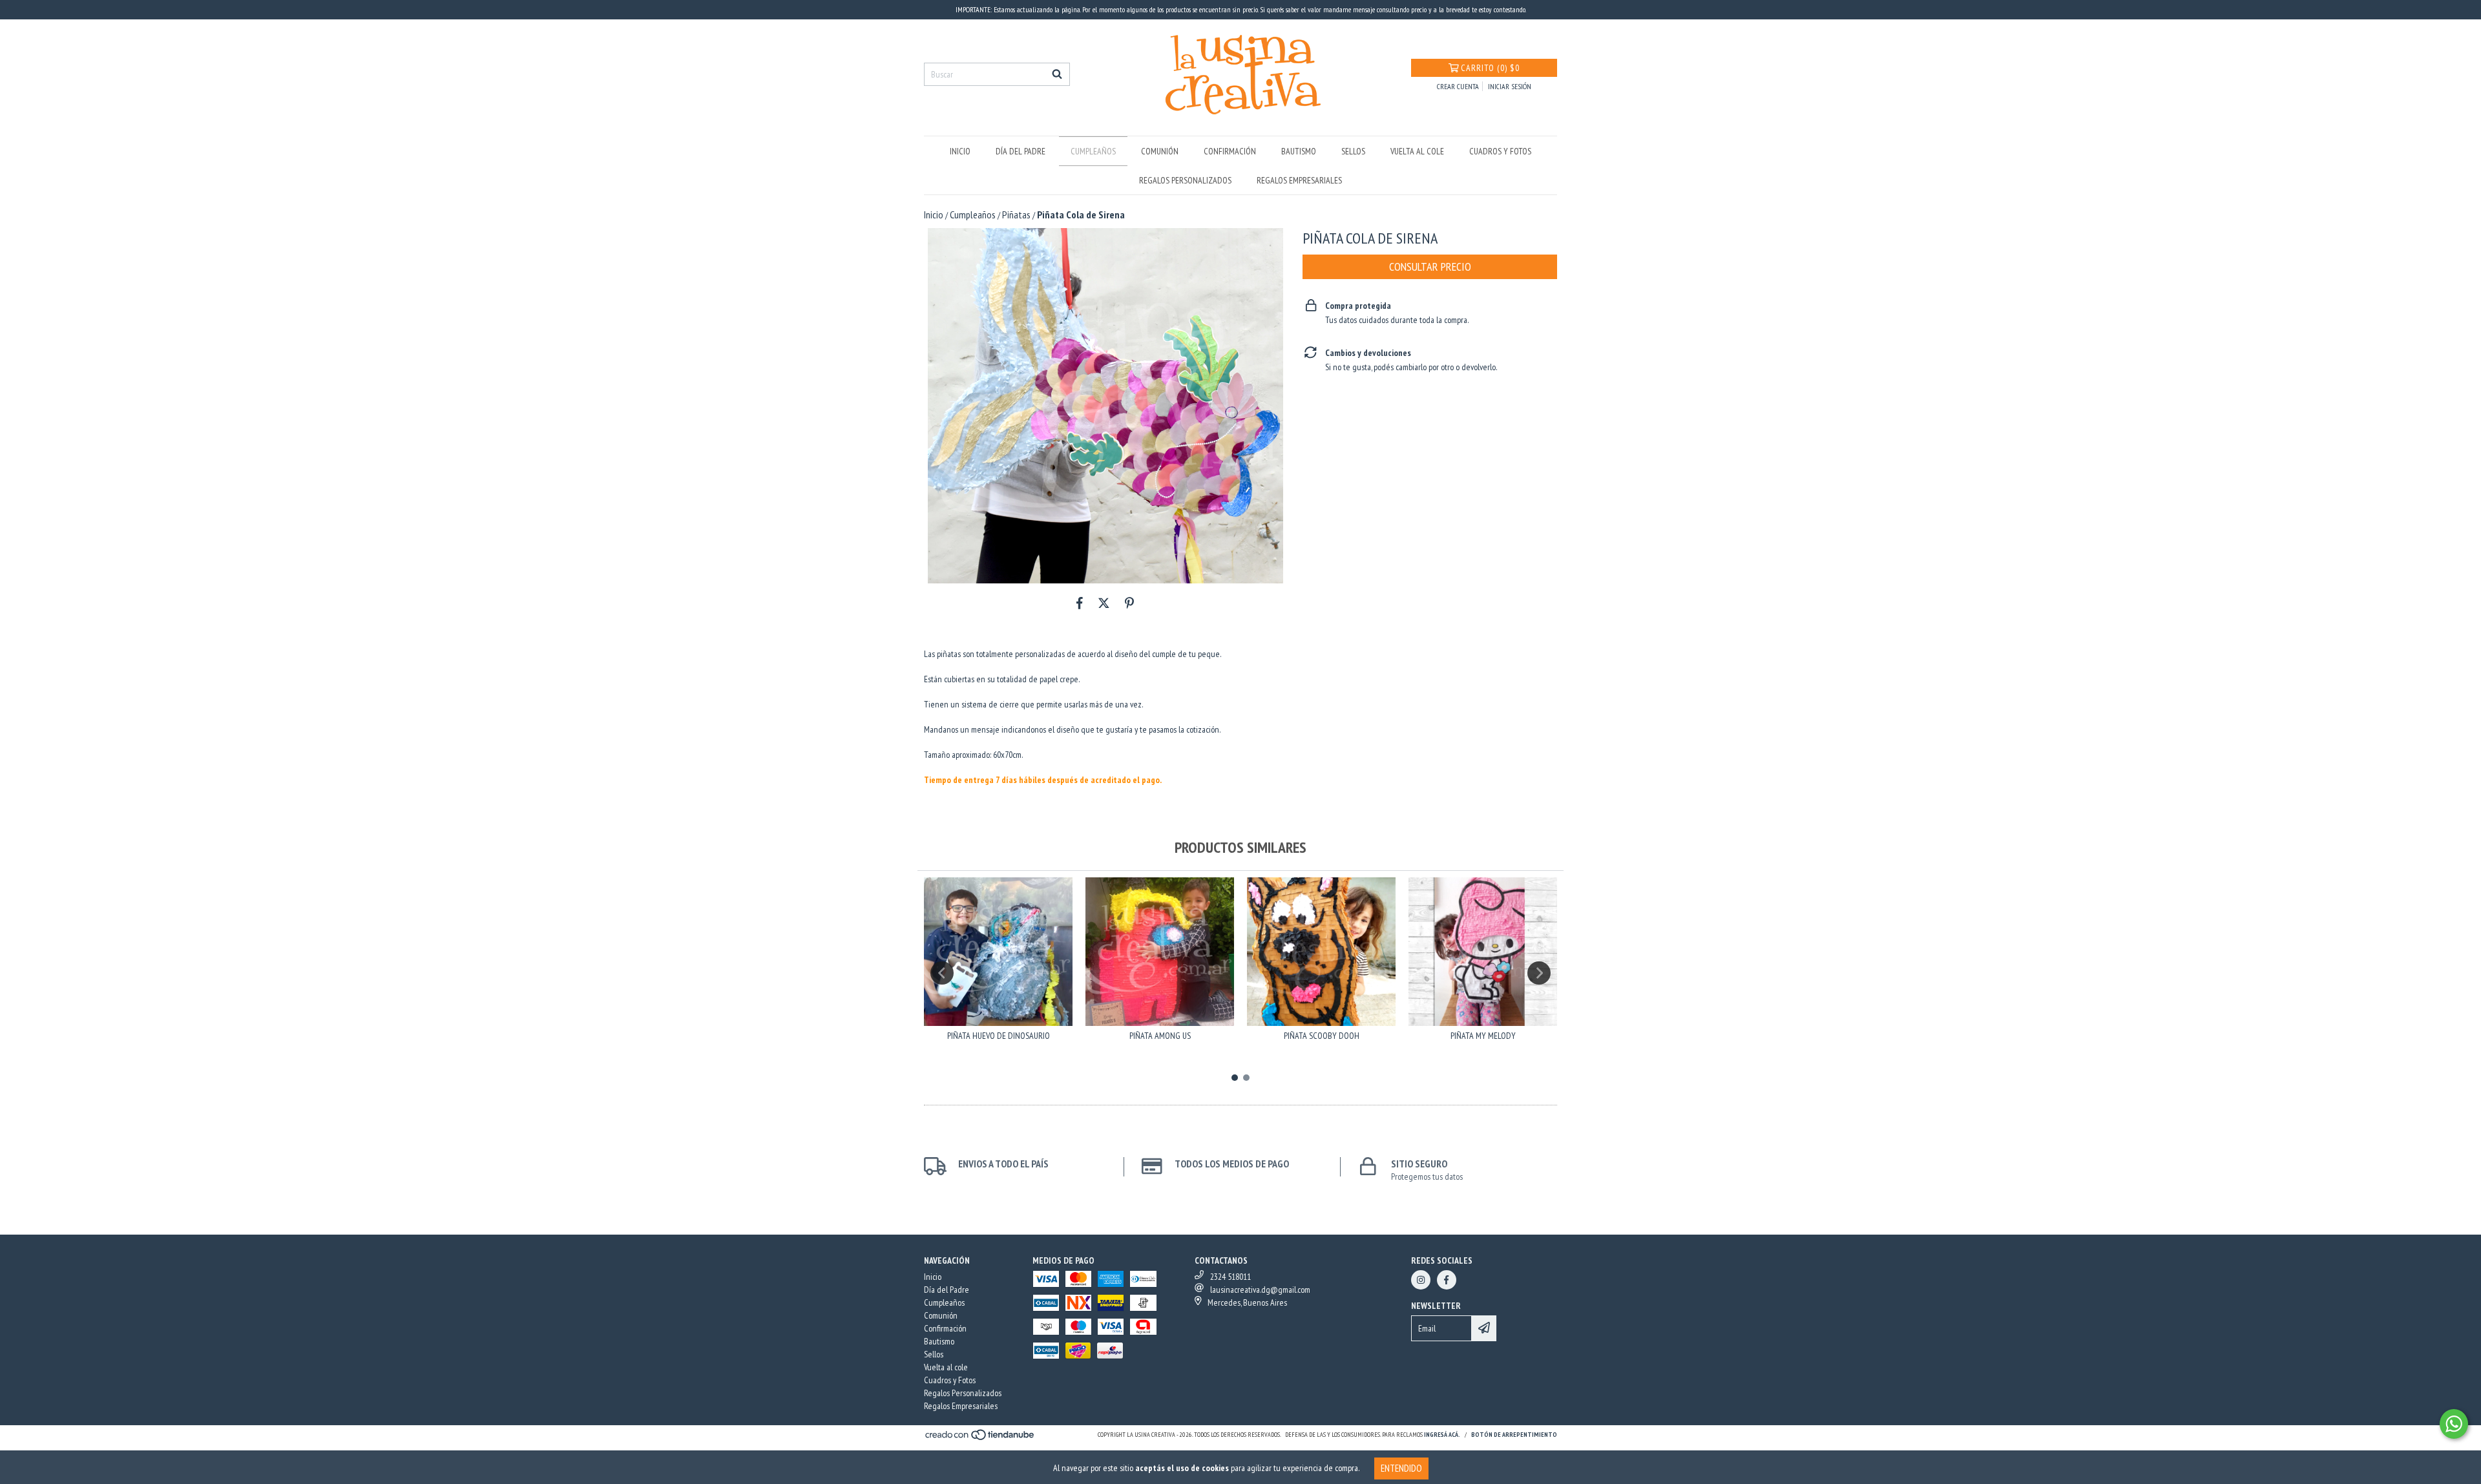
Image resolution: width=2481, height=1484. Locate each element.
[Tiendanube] (980, 1438)
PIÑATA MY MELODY (1483, 1036)
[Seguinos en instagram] (1421, 1280)
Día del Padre (1021, 151)
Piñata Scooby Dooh (1322, 1036)
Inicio (960, 151)
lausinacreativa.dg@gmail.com (1260, 1290)
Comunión (1160, 151)
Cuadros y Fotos (1500, 151)
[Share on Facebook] (1080, 603)
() (1490, 68)
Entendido (1401, 1468)
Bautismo (1299, 151)
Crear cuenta (1458, 86)
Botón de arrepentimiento (1514, 1435)
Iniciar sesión (1510, 86)
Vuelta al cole (1417, 151)
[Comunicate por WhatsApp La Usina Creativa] (2454, 1424)
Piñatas (1016, 214)
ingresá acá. (1442, 1435)
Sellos (1353, 151)
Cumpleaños (1093, 151)
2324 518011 (1230, 1277)
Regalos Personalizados (1185, 180)
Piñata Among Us (1160, 1036)
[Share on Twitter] (1104, 603)
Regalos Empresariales (1299, 180)
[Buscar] (1057, 74)
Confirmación (1230, 151)
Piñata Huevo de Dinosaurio (999, 1036)
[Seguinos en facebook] (1447, 1280)
